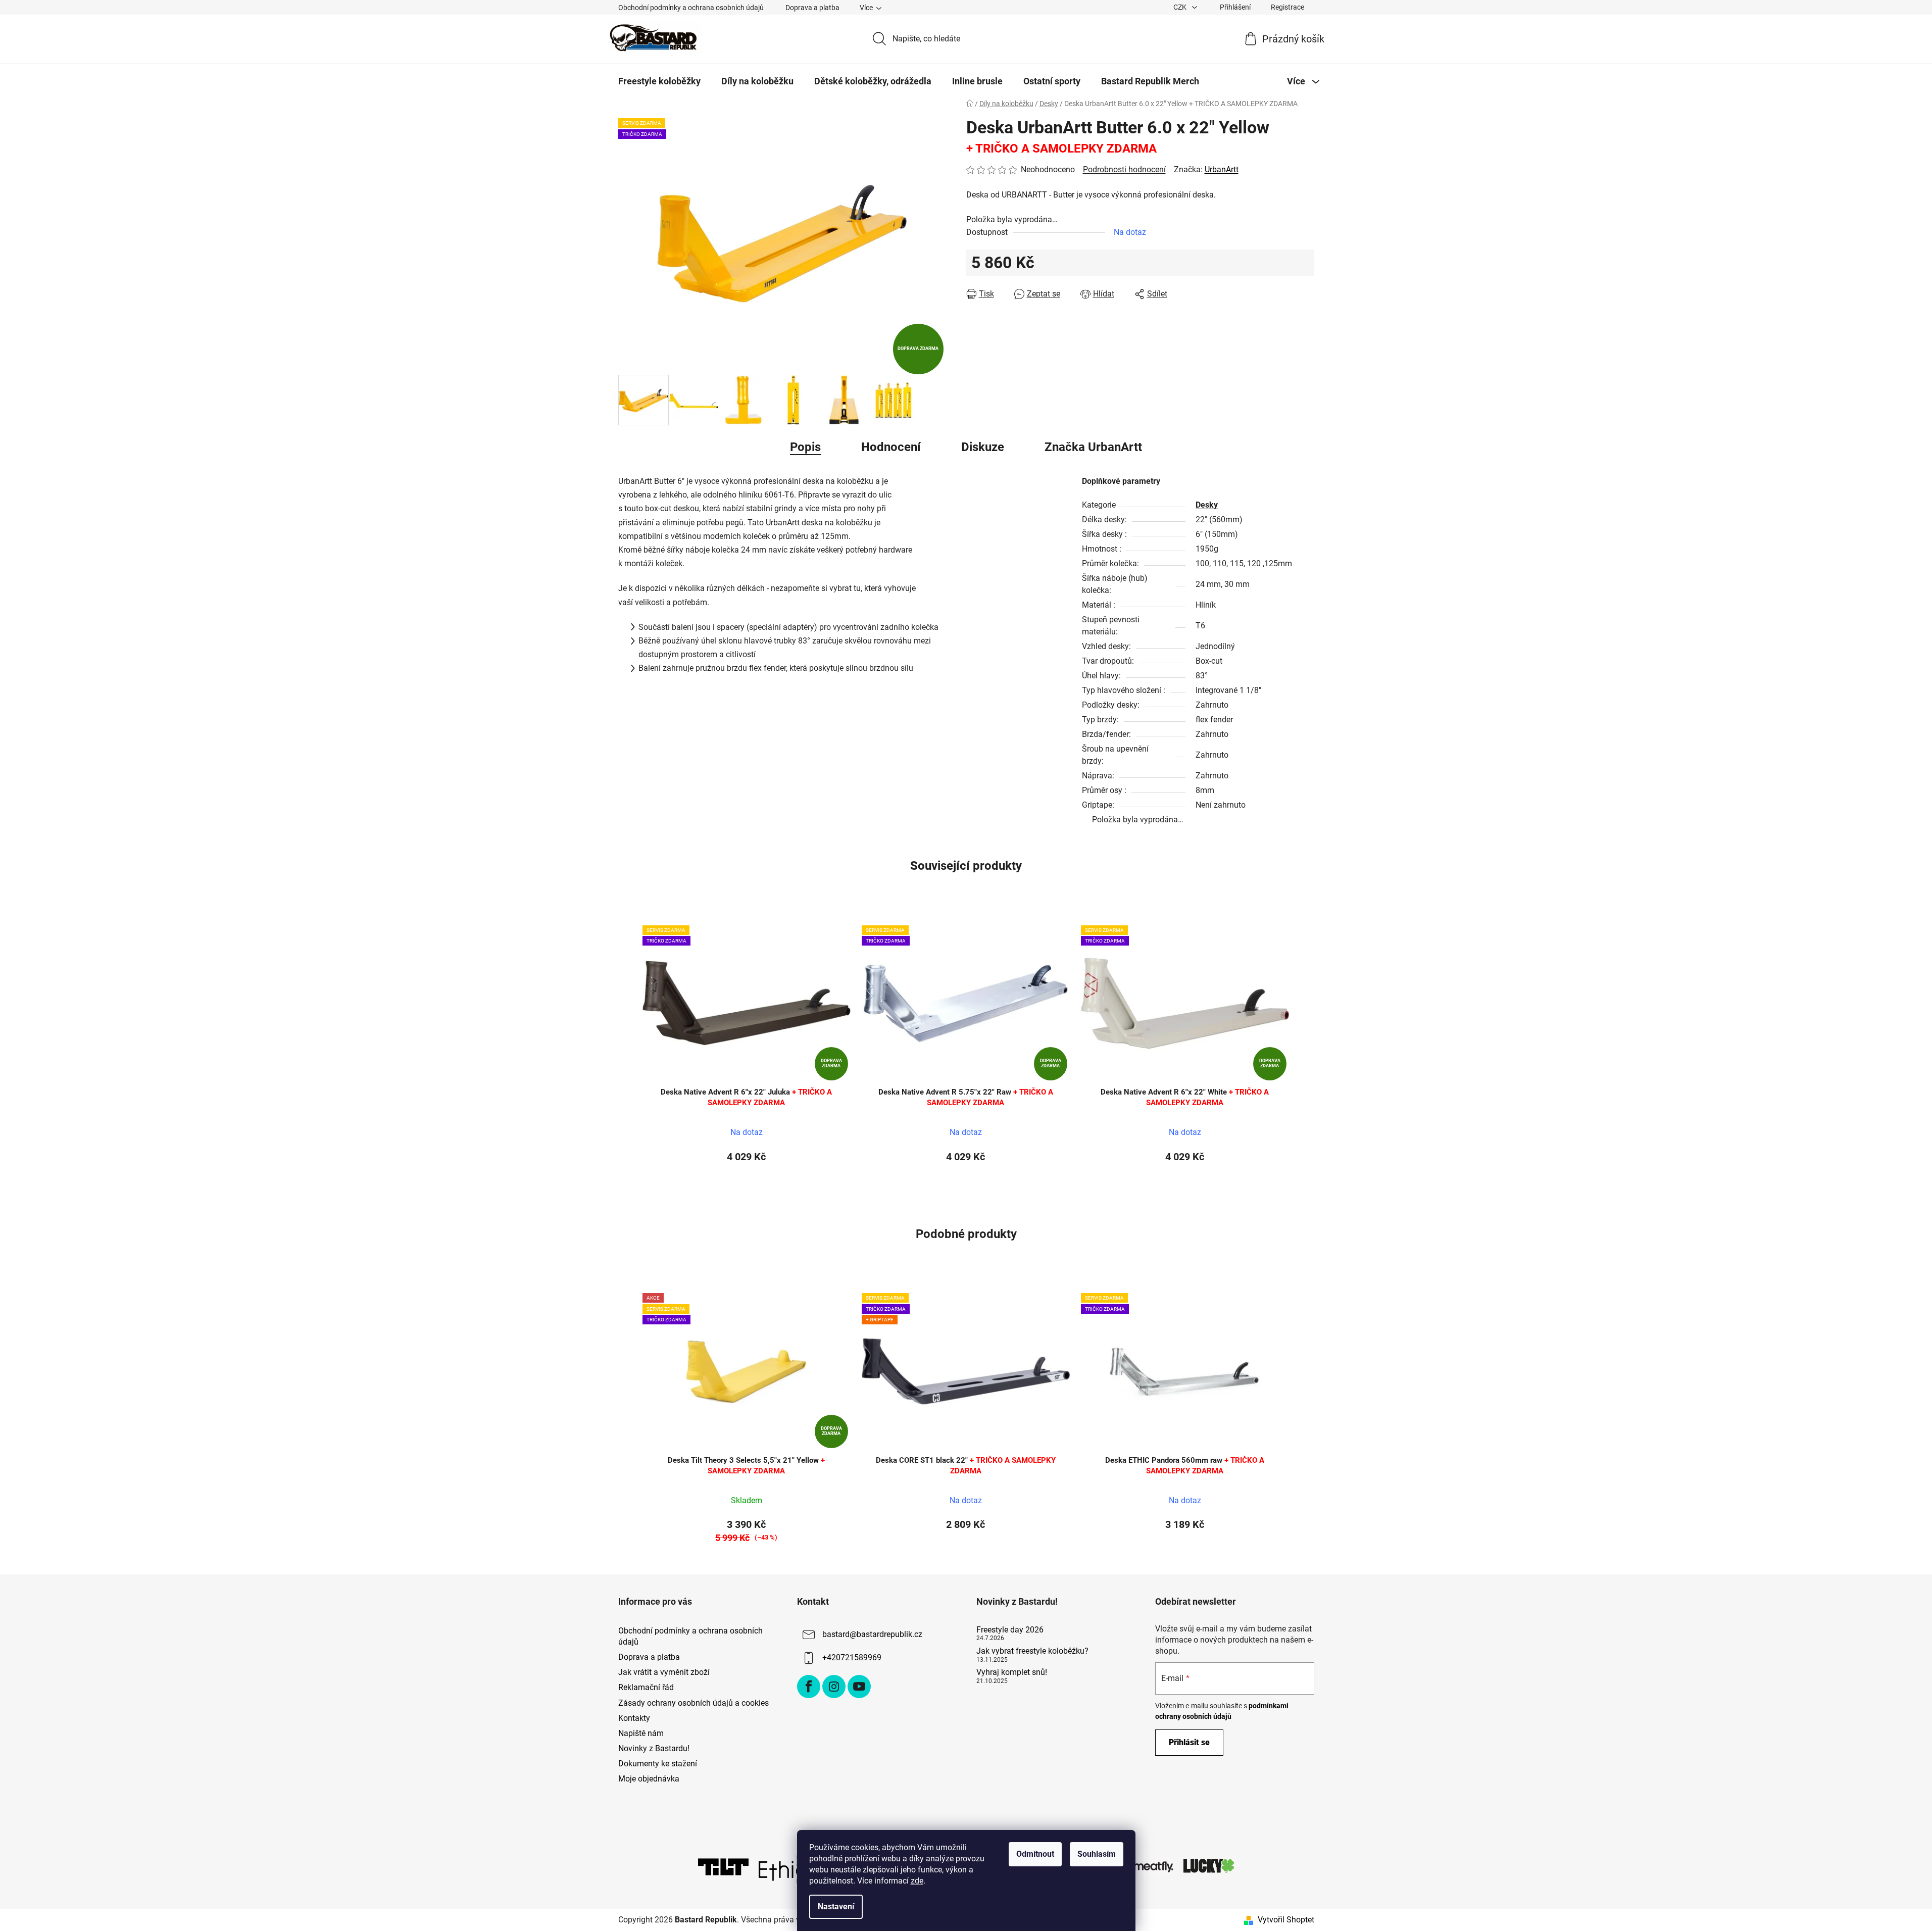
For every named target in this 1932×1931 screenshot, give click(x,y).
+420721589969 (852, 1657)
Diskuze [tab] (983, 447)
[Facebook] (809, 1687)
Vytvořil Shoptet (1286, 1920)
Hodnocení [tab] (891, 447)
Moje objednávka (649, 1779)
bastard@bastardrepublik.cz (872, 1634)
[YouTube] (859, 1687)
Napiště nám (641, 1733)
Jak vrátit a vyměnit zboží (664, 1672)
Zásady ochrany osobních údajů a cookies (693, 1703)
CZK (1181, 7)
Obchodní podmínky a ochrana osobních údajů (691, 8)
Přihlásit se (1189, 1742)
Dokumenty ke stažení (658, 1764)
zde (917, 1881)
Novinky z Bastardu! (654, 1748)
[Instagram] (834, 1687)
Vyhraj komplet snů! (1012, 1672)
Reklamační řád (646, 1687)
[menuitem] (659, 81)
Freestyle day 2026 (1010, 1630)
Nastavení (836, 1907)
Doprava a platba (812, 8)
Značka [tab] (1093, 447)
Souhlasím (1097, 1854)
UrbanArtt (1222, 169)
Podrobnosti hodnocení (1124, 169)
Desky (1207, 505)
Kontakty (634, 1718)
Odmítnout (1035, 1854)
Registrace (1287, 7)
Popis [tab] (805, 447)
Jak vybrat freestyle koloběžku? (1032, 1651)
